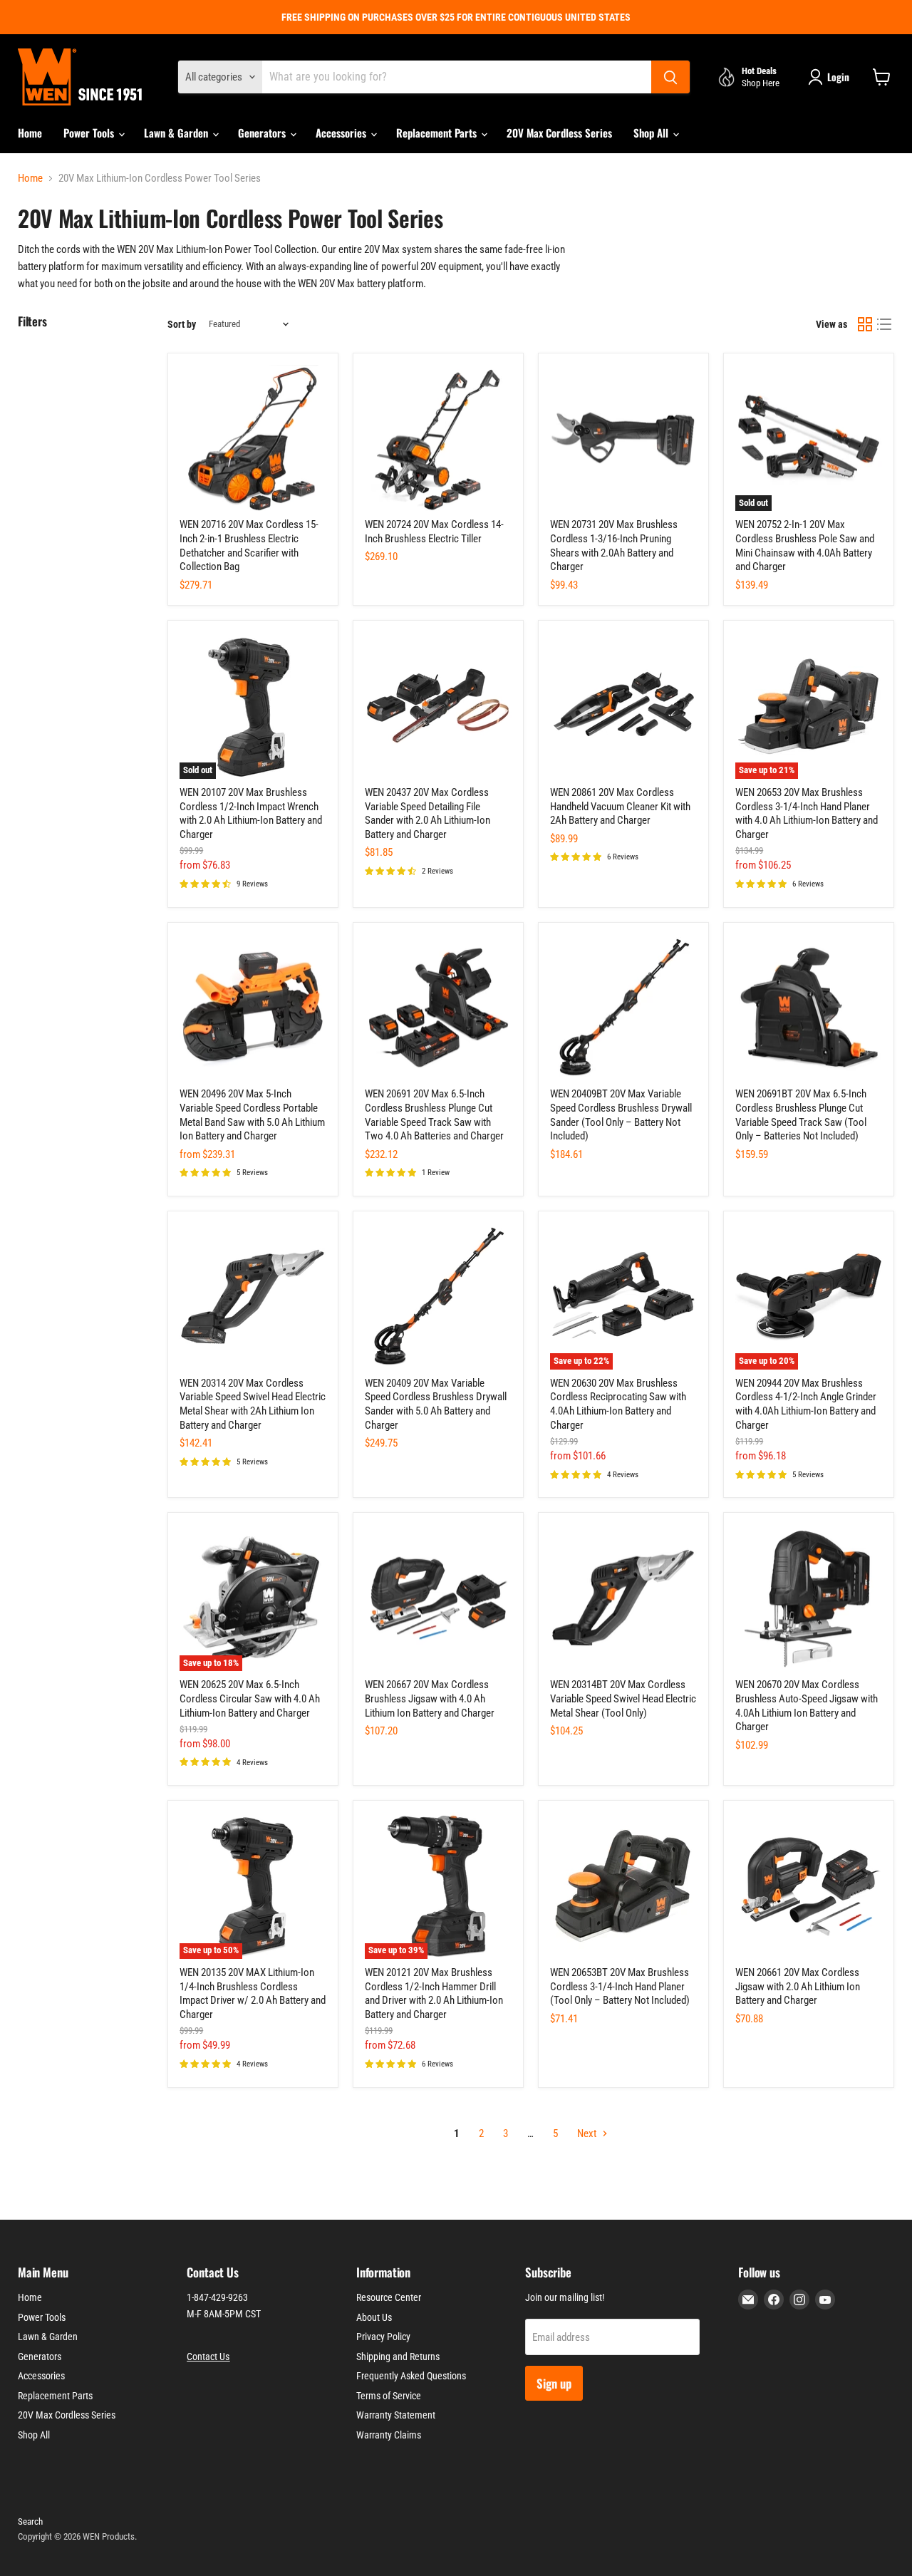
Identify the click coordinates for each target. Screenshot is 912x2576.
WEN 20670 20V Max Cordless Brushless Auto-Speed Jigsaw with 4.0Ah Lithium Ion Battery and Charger (807, 1706)
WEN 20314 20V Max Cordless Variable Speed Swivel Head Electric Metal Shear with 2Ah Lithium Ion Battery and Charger (253, 1404)
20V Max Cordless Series (559, 133)
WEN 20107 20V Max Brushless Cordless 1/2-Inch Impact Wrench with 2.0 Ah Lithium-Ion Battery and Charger (251, 813)
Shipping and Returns (398, 2357)
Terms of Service (389, 2396)
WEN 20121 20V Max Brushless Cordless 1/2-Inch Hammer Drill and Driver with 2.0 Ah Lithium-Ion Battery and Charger (434, 1993)
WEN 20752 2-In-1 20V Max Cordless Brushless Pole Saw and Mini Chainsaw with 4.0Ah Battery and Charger (805, 545)
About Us (374, 2317)
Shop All (652, 133)
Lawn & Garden (177, 133)
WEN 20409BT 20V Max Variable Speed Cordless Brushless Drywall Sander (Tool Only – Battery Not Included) (621, 1115)
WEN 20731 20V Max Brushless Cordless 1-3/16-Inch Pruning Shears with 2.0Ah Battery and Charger (614, 545)
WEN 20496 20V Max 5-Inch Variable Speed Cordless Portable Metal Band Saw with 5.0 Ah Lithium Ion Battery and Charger (252, 1115)
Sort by (182, 324)
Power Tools (90, 133)
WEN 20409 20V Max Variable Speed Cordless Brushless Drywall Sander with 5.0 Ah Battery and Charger (436, 1404)
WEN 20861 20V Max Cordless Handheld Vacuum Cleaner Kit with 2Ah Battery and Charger (620, 806)
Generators (263, 133)
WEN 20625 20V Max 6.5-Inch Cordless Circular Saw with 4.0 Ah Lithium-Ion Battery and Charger (250, 1698)
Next (588, 2133)
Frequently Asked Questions (411, 2376)
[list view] (885, 324)
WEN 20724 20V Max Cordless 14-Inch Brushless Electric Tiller (434, 532)
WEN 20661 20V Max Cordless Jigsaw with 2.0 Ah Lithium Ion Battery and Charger (798, 1986)
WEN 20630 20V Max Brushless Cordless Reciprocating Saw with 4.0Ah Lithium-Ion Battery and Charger (618, 1404)
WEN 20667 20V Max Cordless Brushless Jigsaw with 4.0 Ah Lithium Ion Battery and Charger (430, 1698)
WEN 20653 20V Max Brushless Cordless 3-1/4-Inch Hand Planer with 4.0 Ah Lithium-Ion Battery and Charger (807, 813)
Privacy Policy (383, 2337)
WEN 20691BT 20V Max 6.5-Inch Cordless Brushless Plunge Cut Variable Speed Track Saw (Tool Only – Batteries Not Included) (801, 1115)
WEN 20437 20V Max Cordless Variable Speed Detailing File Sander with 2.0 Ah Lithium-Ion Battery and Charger (427, 813)
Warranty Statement (396, 2415)
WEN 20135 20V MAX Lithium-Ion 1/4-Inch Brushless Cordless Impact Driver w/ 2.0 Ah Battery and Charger (253, 1993)
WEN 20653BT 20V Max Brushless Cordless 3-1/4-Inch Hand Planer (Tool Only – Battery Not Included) (620, 1986)
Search (30, 2521)
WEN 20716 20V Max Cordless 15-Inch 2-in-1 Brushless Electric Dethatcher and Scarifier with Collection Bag (249, 545)
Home (30, 133)
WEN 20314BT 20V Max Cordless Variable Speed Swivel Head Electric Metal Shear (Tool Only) (623, 1698)
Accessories (342, 133)
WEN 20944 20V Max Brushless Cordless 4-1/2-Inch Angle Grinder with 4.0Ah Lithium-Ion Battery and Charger (806, 1404)
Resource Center (389, 2297)
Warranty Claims (389, 2435)
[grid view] (865, 324)
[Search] (670, 77)
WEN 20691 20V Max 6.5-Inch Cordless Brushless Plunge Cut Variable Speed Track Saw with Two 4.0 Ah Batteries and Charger (434, 1115)
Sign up (554, 2383)
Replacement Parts (438, 133)
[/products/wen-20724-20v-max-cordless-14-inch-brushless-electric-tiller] (438, 438)
